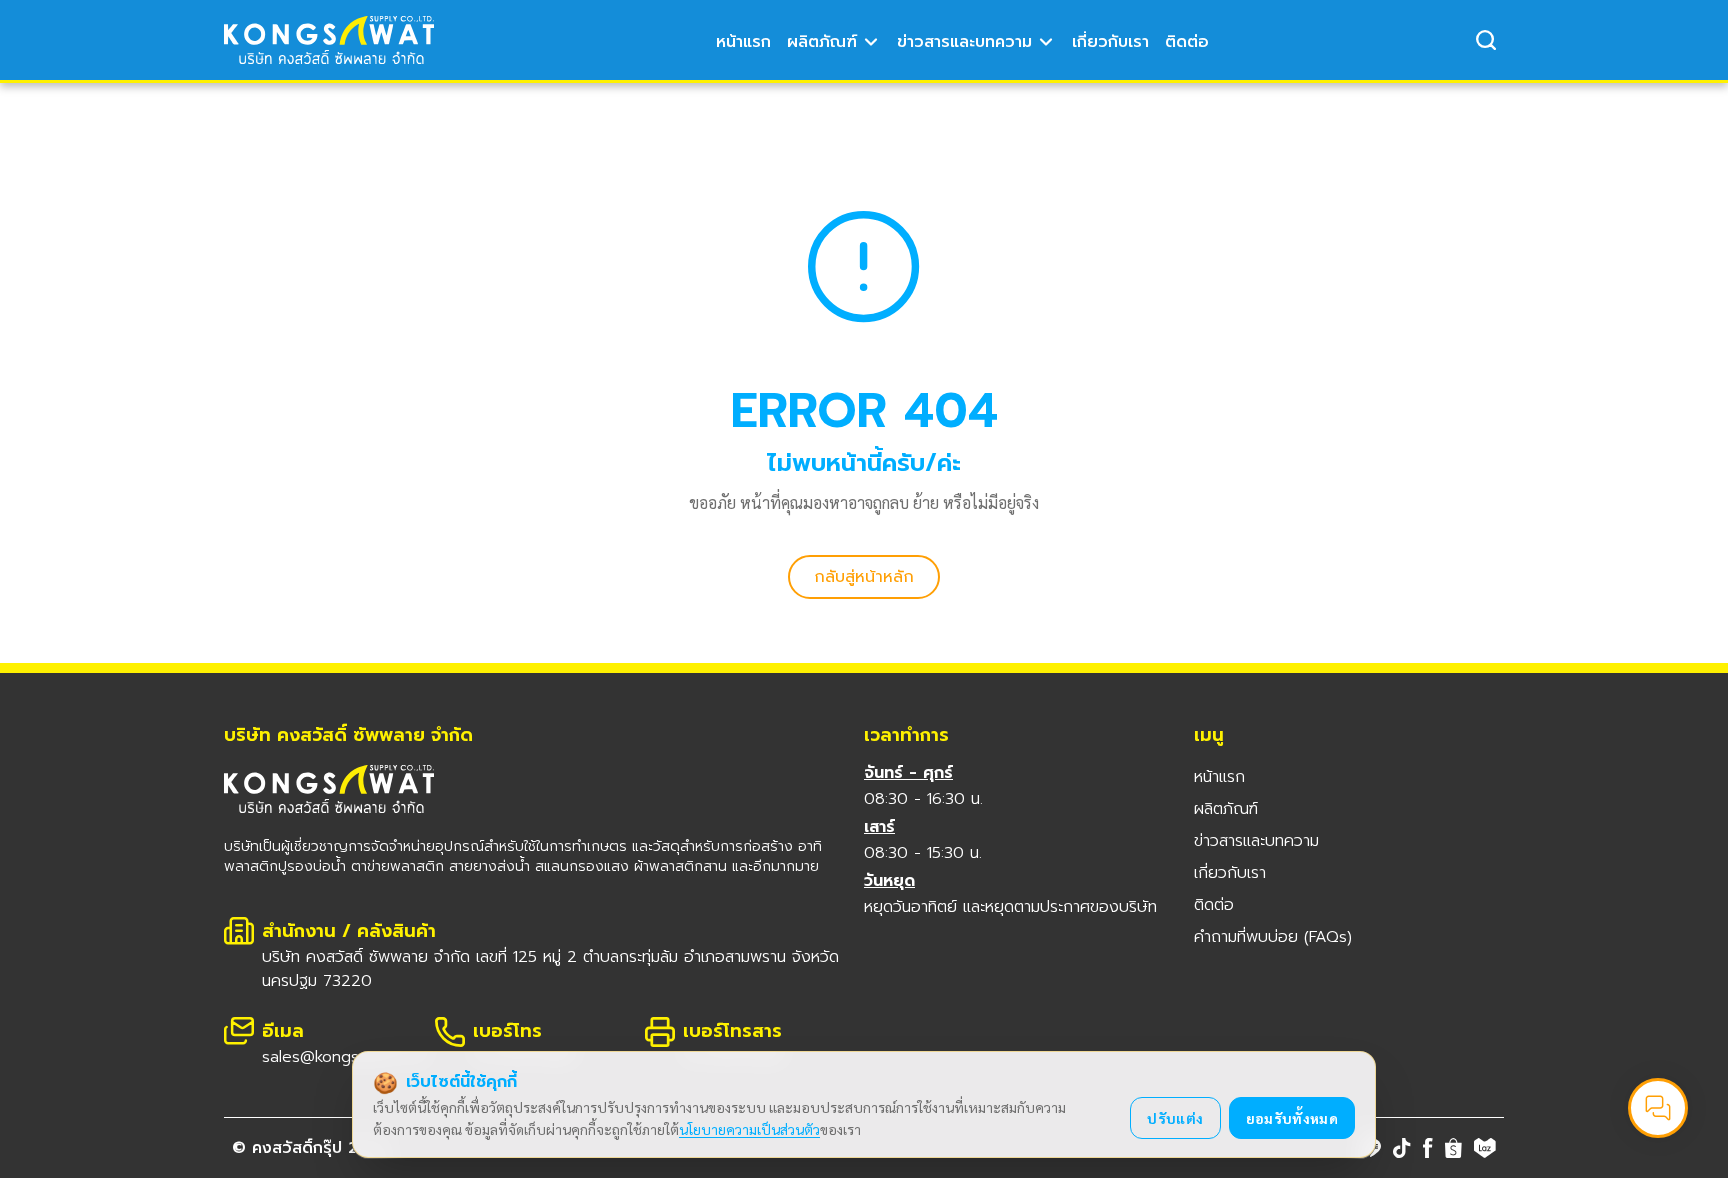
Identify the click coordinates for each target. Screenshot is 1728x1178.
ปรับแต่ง (1175, 1118)
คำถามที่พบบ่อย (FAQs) (1273, 937)
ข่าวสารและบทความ (964, 42)
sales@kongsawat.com (345, 1057)
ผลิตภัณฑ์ (822, 42)
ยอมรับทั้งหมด (1292, 1118)
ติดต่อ (1187, 42)
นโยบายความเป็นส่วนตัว (749, 1129)
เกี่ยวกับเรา (1110, 42)
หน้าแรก (743, 42)
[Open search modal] (1486, 40)
